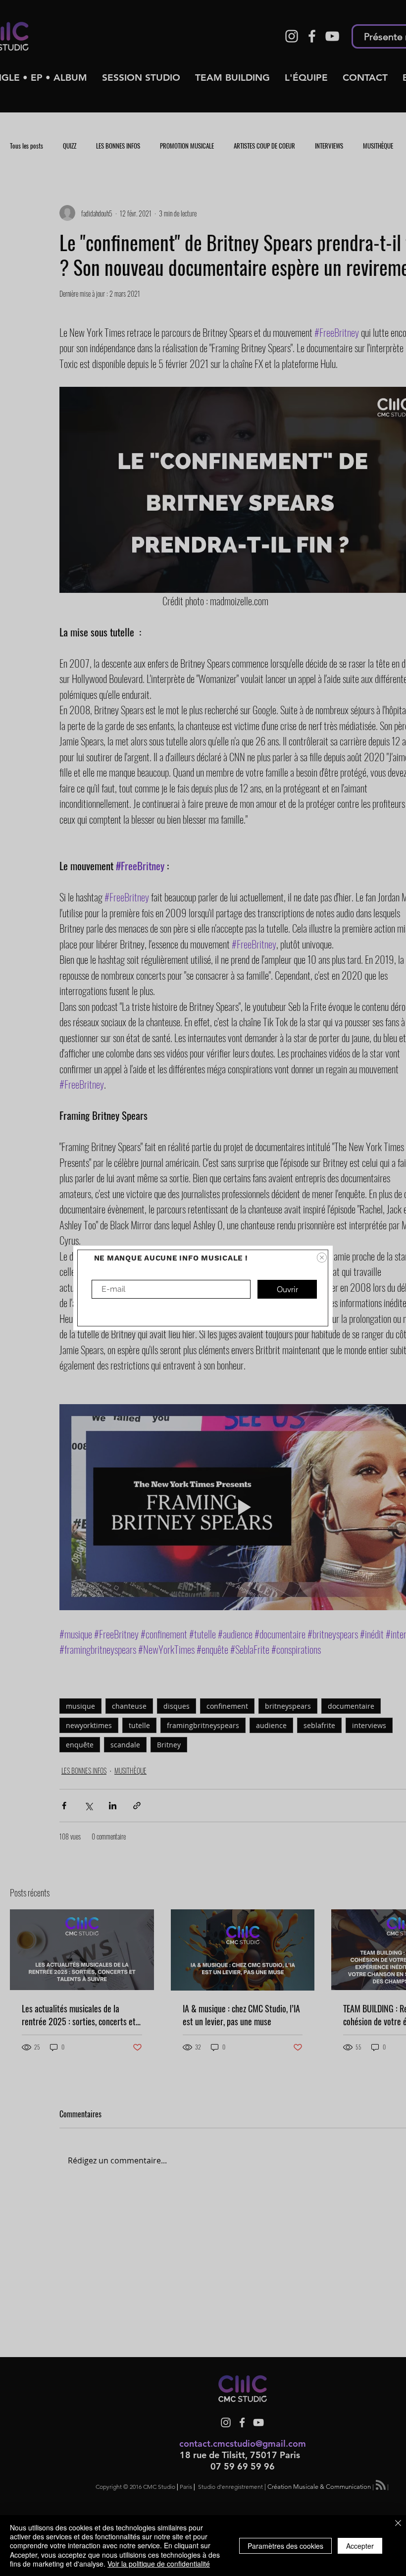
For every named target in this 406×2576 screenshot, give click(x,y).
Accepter (360, 2546)
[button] (322, 1258)
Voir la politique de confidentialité (159, 2564)
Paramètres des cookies (285, 2546)
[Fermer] (398, 2524)
